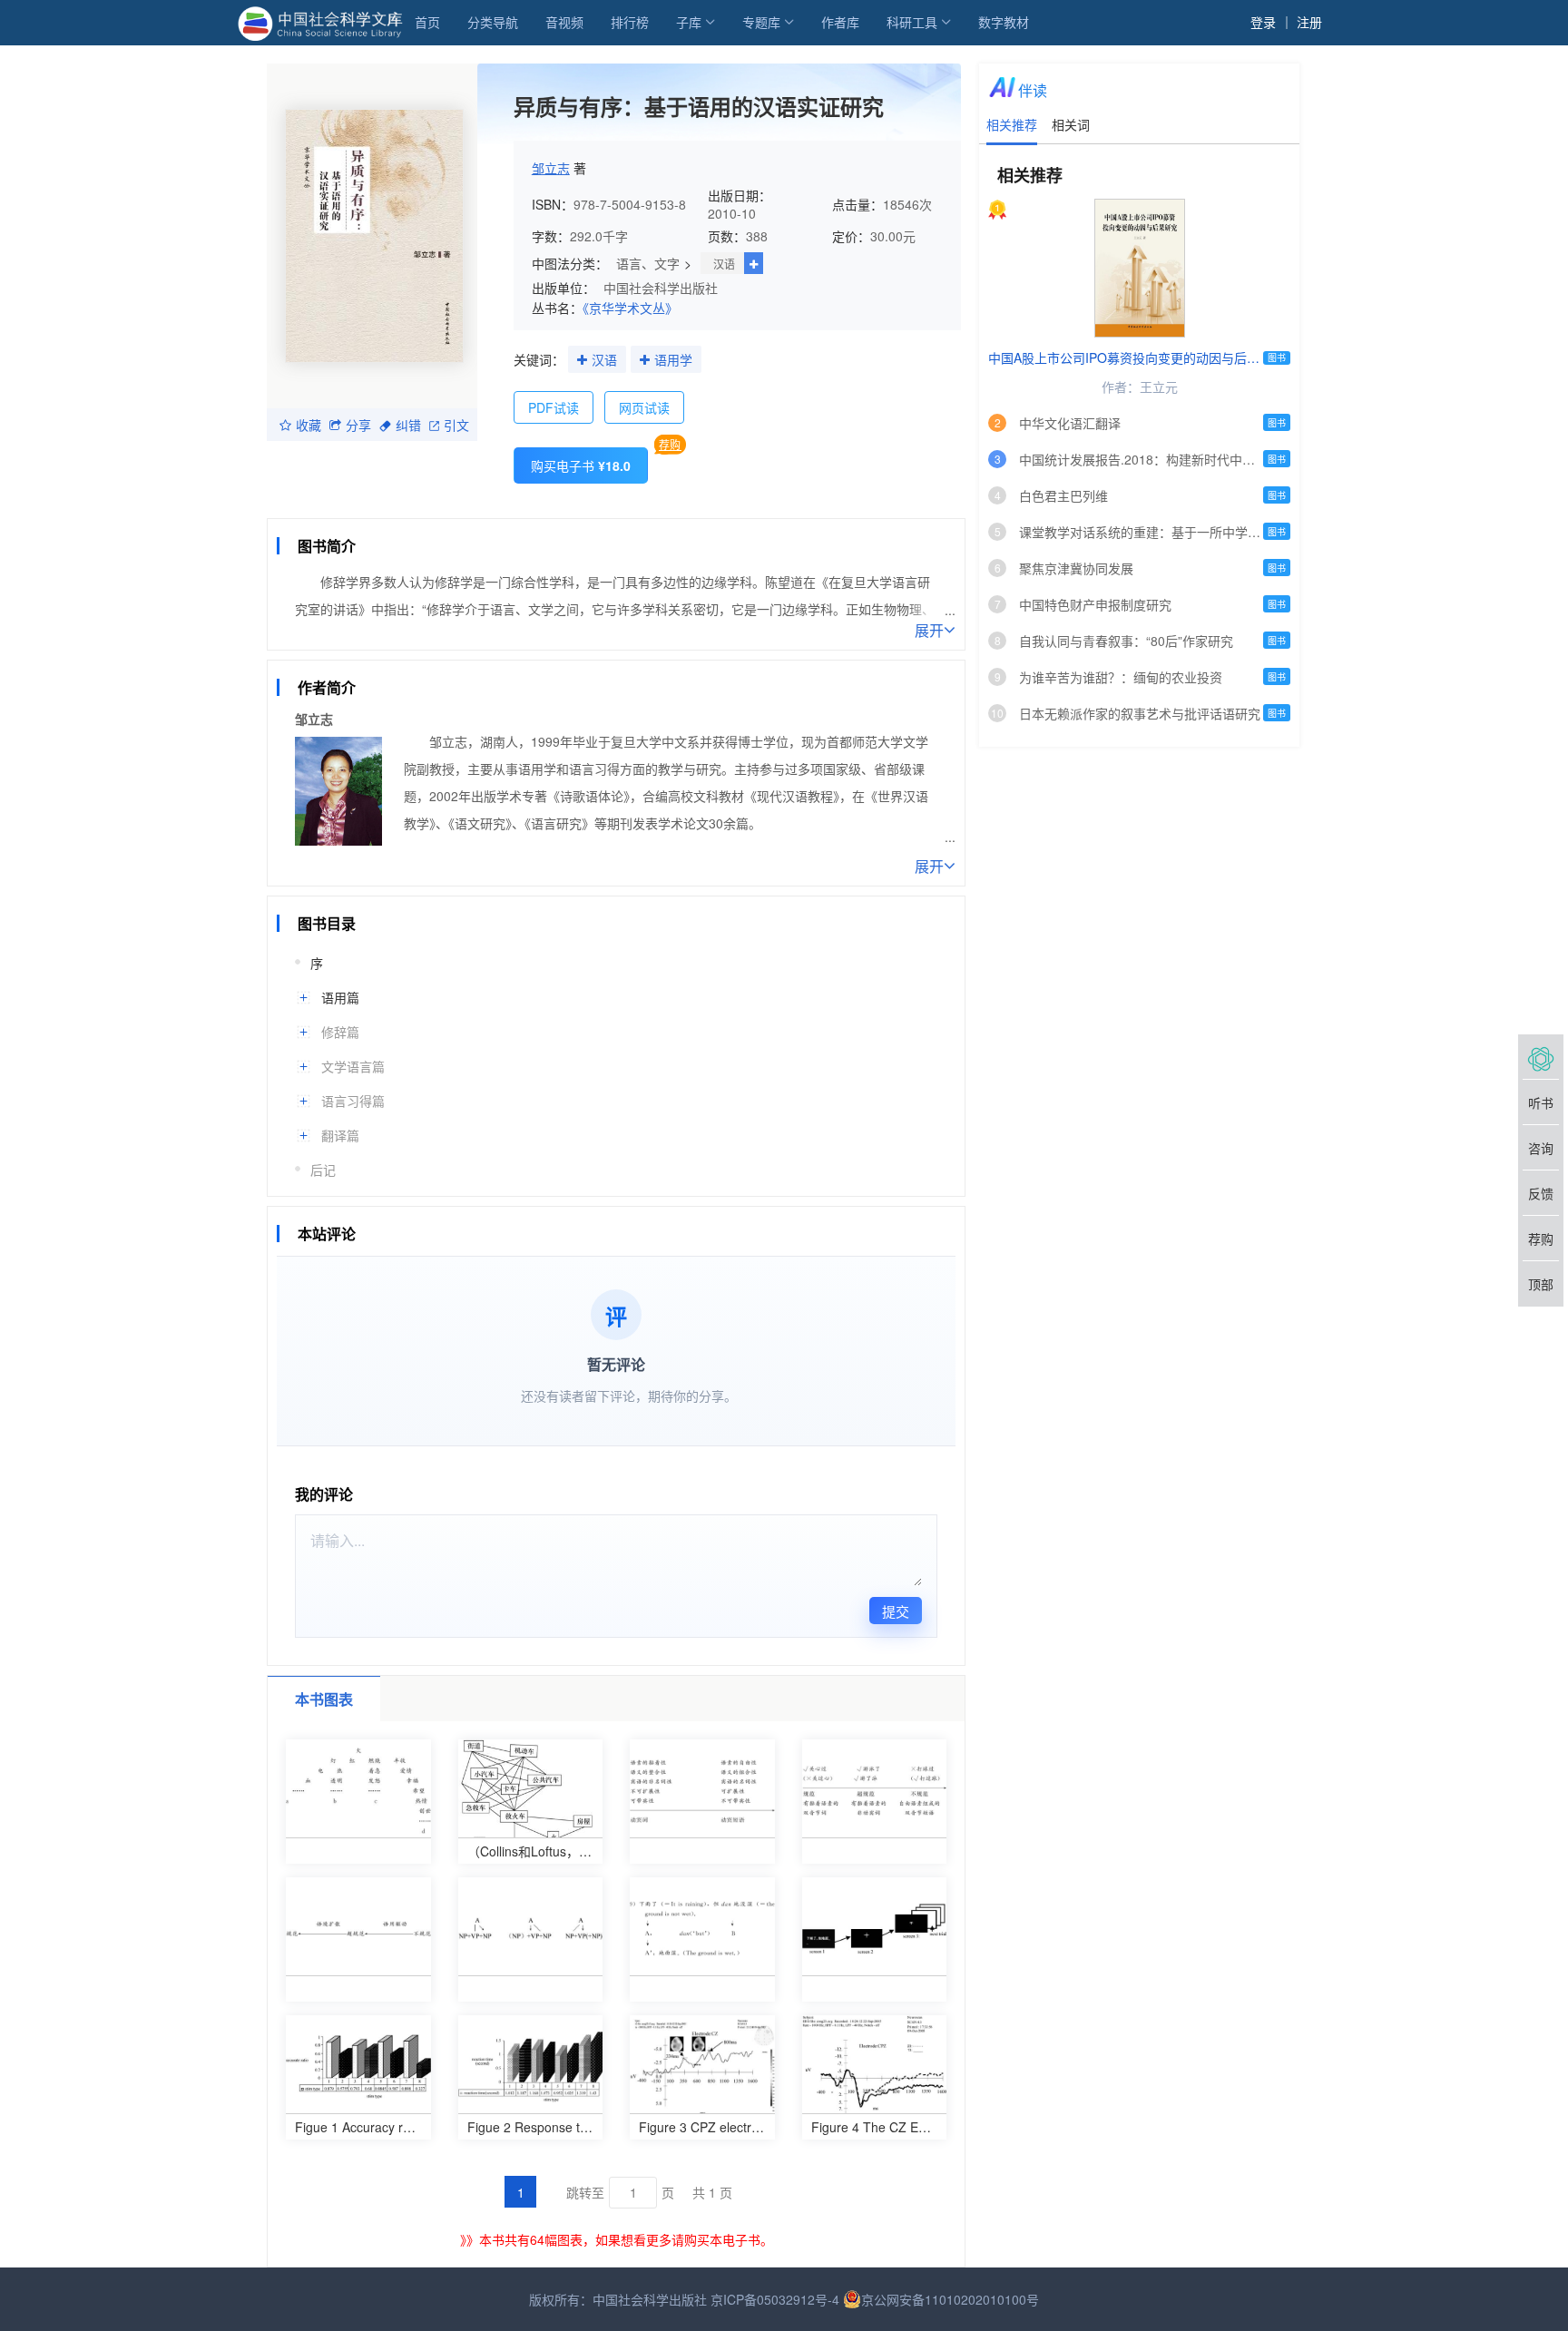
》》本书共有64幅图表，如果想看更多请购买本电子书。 (617, 2239)
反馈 (1541, 1193)
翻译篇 (340, 1135)
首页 (427, 22)
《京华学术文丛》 (630, 308)
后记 (323, 1170)
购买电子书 (581, 465)
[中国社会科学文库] (323, 22)
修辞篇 (340, 1032)
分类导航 (493, 22)
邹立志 (551, 168)
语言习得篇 (353, 1101)
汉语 (724, 264)
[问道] (1541, 1057)
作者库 (840, 22)
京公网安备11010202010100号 (950, 2299)
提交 (896, 1611)
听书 (1541, 1102)
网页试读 (644, 407)
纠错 (408, 425)
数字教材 (1004, 22)
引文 (456, 425)
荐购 (670, 444)
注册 (1309, 22)
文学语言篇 (353, 1066)
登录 (1263, 22)
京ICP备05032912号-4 (775, 2299)
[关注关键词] (582, 360)
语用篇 (340, 997)
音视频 (564, 22)
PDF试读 (554, 407)
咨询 (1541, 1148)
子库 (689, 22)
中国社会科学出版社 (661, 288)
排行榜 (630, 22)
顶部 (1541, 1284)
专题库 (761, 22)
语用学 (673, 359)
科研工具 (912, 22)
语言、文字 (648, 263)
